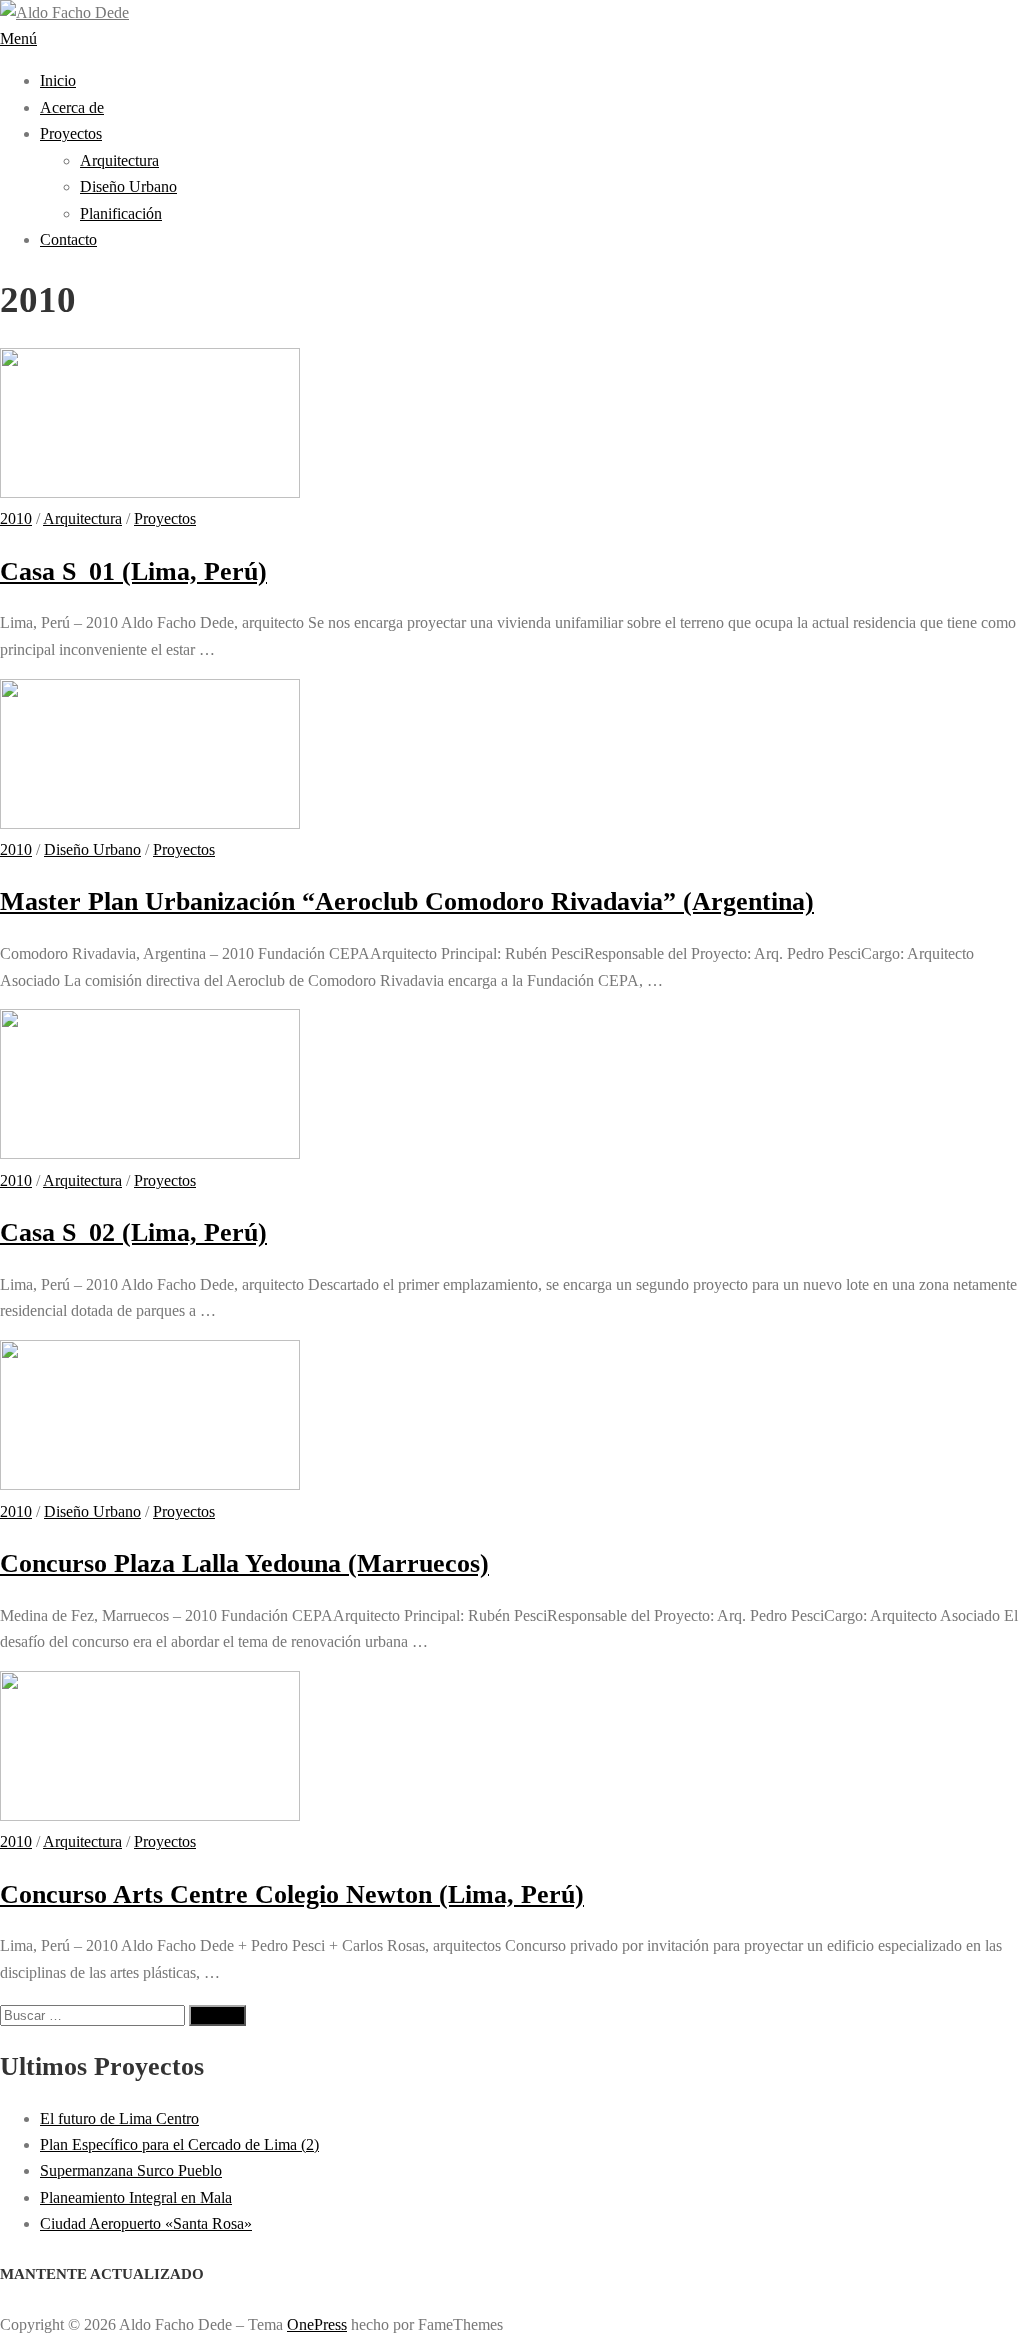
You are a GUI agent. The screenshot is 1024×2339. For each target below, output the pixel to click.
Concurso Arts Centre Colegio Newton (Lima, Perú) (292, 1894)
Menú (18, 38)
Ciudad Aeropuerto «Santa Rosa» (146, 2223)
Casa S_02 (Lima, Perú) (133, 1232)
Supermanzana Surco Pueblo (131, 2170)
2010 (16, 518)
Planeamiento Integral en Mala (136, 2197)
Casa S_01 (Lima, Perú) (133, 571)
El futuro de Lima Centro (119, 2118)
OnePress (317, 2324)
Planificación (121, 213)
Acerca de (72, 107)
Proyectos (71, 133)
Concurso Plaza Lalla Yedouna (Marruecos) (244, 1563)
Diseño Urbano (128, 186)
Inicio (58, 80)
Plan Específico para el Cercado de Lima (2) (179, 2144)
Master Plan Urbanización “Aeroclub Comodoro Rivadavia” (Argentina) (407, 901)
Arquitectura (119, 160)
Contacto (68, 239)
